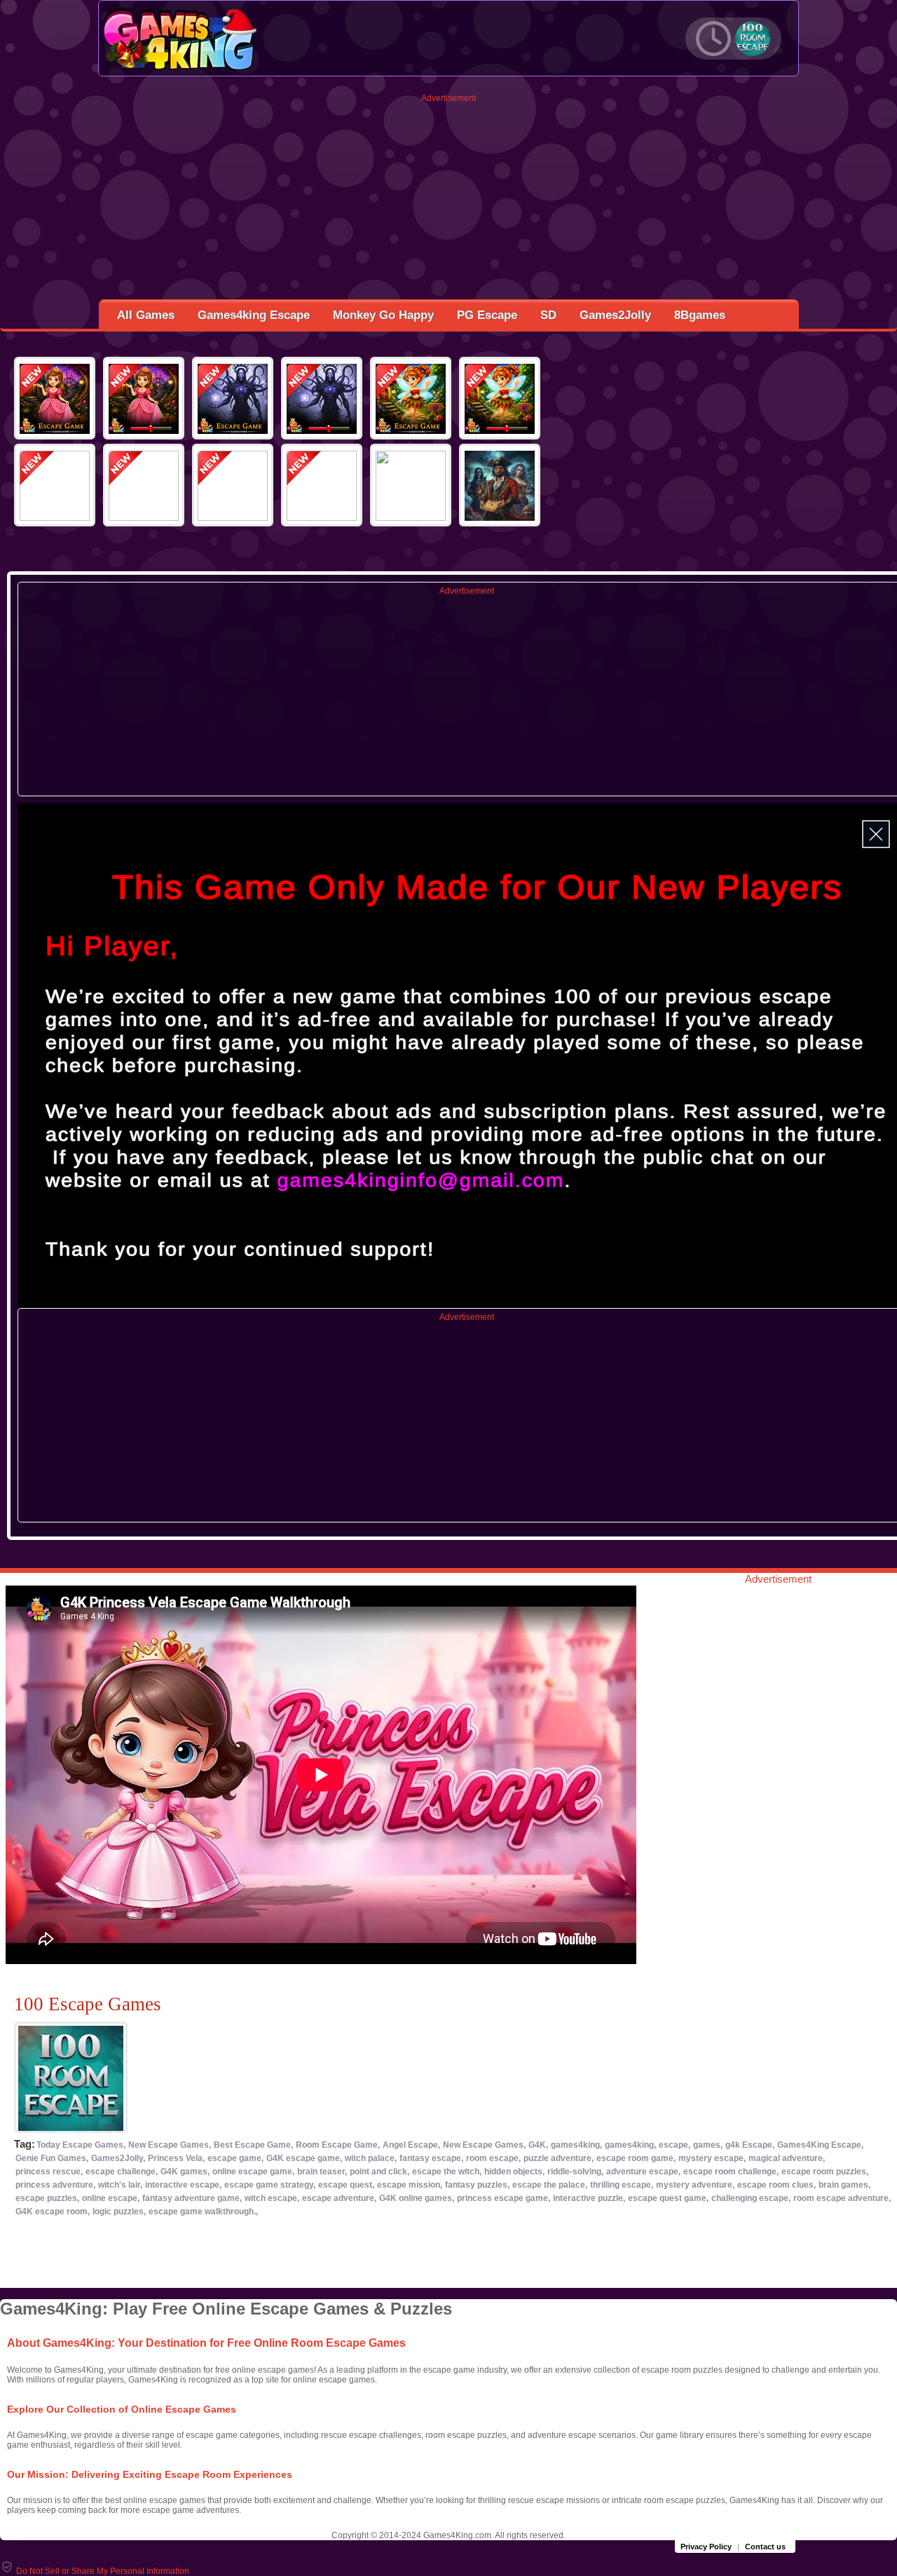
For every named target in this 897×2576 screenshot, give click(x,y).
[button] (95, 2571)
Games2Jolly (615, 315)
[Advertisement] (449, 201)
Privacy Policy (706, 2547)
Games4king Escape (254, 315)
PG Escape (487, 315)
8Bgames (700, 315)
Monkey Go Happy (383, 315)
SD (548, 315)
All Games (146, 315)
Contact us (765, 2547)
